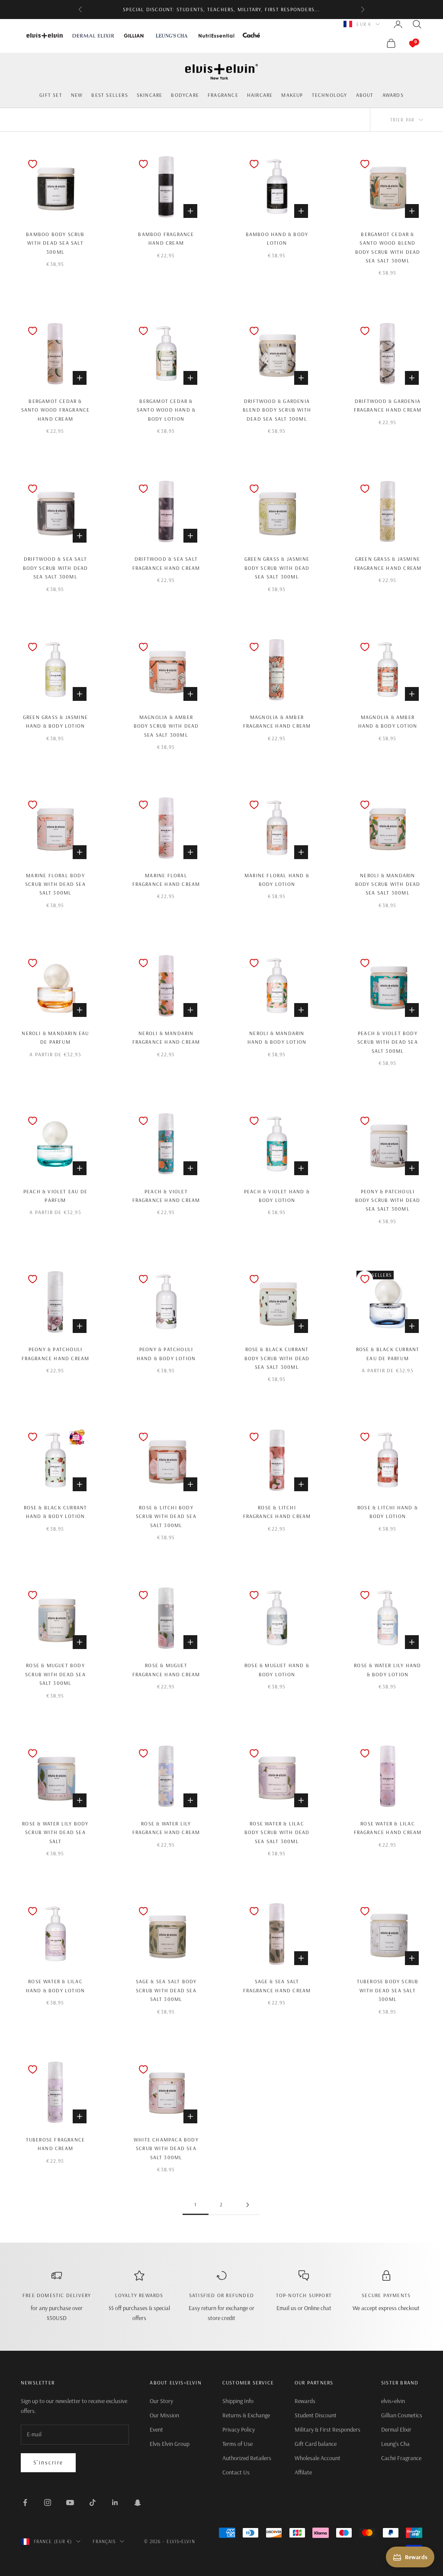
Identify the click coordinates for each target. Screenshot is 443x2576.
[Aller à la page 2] (247, 2205)
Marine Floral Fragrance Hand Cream (166, 880)
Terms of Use (238, 2444)
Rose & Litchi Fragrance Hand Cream (277, 1512)
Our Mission (164, 2415)
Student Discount (316, 2415)
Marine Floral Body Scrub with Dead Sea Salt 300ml (55, 884)
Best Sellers (109, 95)
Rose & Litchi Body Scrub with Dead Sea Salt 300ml (166, 1516)
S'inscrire (48, 2462)
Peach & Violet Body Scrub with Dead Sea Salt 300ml (388, 1042)
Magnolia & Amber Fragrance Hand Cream (277, 721)
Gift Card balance (316, 2444)
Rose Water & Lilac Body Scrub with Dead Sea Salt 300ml (277, 1832)
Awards (393, 95)
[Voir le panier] (404, 43)
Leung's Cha (395, 2444)
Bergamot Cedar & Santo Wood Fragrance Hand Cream (56, 410)
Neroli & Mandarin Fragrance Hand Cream (166, 1037)
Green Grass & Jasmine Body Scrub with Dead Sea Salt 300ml (277, 568)
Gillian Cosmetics (402, 2415)
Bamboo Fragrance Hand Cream (166, 238)
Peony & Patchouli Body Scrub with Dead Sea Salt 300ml (388, 1200)
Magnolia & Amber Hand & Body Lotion (388, 721)
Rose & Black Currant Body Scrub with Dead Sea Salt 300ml (277, 1358)
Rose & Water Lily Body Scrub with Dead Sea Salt (55, 1832)
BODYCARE (185, 95)
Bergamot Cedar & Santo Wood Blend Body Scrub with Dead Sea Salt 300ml (388, 247)
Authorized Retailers (247, 2458)
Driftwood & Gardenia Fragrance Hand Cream (388, 405)
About (365, 95)
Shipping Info (238, 2401)
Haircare (260, 95)
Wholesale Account (318, 2458)
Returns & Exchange (246, 2415)
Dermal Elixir (396, 2429)
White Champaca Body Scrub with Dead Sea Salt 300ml (166, 2148)
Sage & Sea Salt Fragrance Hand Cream (277, 1986)
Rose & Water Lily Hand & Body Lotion (387, 1670)
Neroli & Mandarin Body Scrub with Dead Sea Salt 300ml (388, 884)
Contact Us (236, 2472)
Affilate (303, 2472)
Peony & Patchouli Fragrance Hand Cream (56, 1354)
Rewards (305, 2401)
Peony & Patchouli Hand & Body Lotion (166, 1354)
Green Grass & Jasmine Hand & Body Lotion (55, 721)
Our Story (161, 2401)
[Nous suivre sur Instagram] (48, 2502)
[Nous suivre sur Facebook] (25, 2502)
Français (104, 2541)
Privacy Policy (239, 2429)
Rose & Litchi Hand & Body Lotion (388, 1512)
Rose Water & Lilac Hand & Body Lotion (56, 1986)
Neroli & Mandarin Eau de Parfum (55, 1037)
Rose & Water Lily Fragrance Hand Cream (166, 1828)
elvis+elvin (393, 2401)
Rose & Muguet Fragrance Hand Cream (166, 1670)
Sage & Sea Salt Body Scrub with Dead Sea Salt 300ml (166, 1990)
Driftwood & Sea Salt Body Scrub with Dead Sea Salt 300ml (56, 568)
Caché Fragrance (401, 2458)
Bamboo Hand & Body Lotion (277, 238)
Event (156, 2429)
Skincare (150, 95)
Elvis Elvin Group (170, 2444)
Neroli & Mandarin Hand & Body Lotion (277, 1037)
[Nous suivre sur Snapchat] (138, 2502)
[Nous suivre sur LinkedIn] (115, 2502)
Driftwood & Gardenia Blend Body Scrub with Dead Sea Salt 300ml (277, 410)
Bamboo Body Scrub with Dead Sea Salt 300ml (55, 243)
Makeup (292, 95)
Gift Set (51, 95)
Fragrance (223, 95)
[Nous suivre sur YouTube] (70, 2502)
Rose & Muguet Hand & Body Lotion (277, 1670)
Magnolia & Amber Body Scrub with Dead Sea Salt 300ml (166, 726)
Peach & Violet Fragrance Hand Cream (166, 1196)
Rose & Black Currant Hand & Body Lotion (56, 1512)
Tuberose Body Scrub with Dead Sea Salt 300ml (388, 1990)
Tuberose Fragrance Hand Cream (56, 2144)
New (77, 95)
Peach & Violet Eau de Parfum (55, 1196)
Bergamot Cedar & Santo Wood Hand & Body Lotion (166, 410)
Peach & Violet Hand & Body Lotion (277, 1196)
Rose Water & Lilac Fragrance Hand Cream (388, 1828)
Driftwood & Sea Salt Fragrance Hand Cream (166, 563)
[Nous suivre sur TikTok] (93, 2502)
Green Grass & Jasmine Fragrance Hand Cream (388, 563)
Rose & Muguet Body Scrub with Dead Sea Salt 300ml (55, 1674)
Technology (330, 95)
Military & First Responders (327, 2429)
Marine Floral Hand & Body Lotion (277, 880)
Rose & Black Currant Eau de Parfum (388, 1354)
